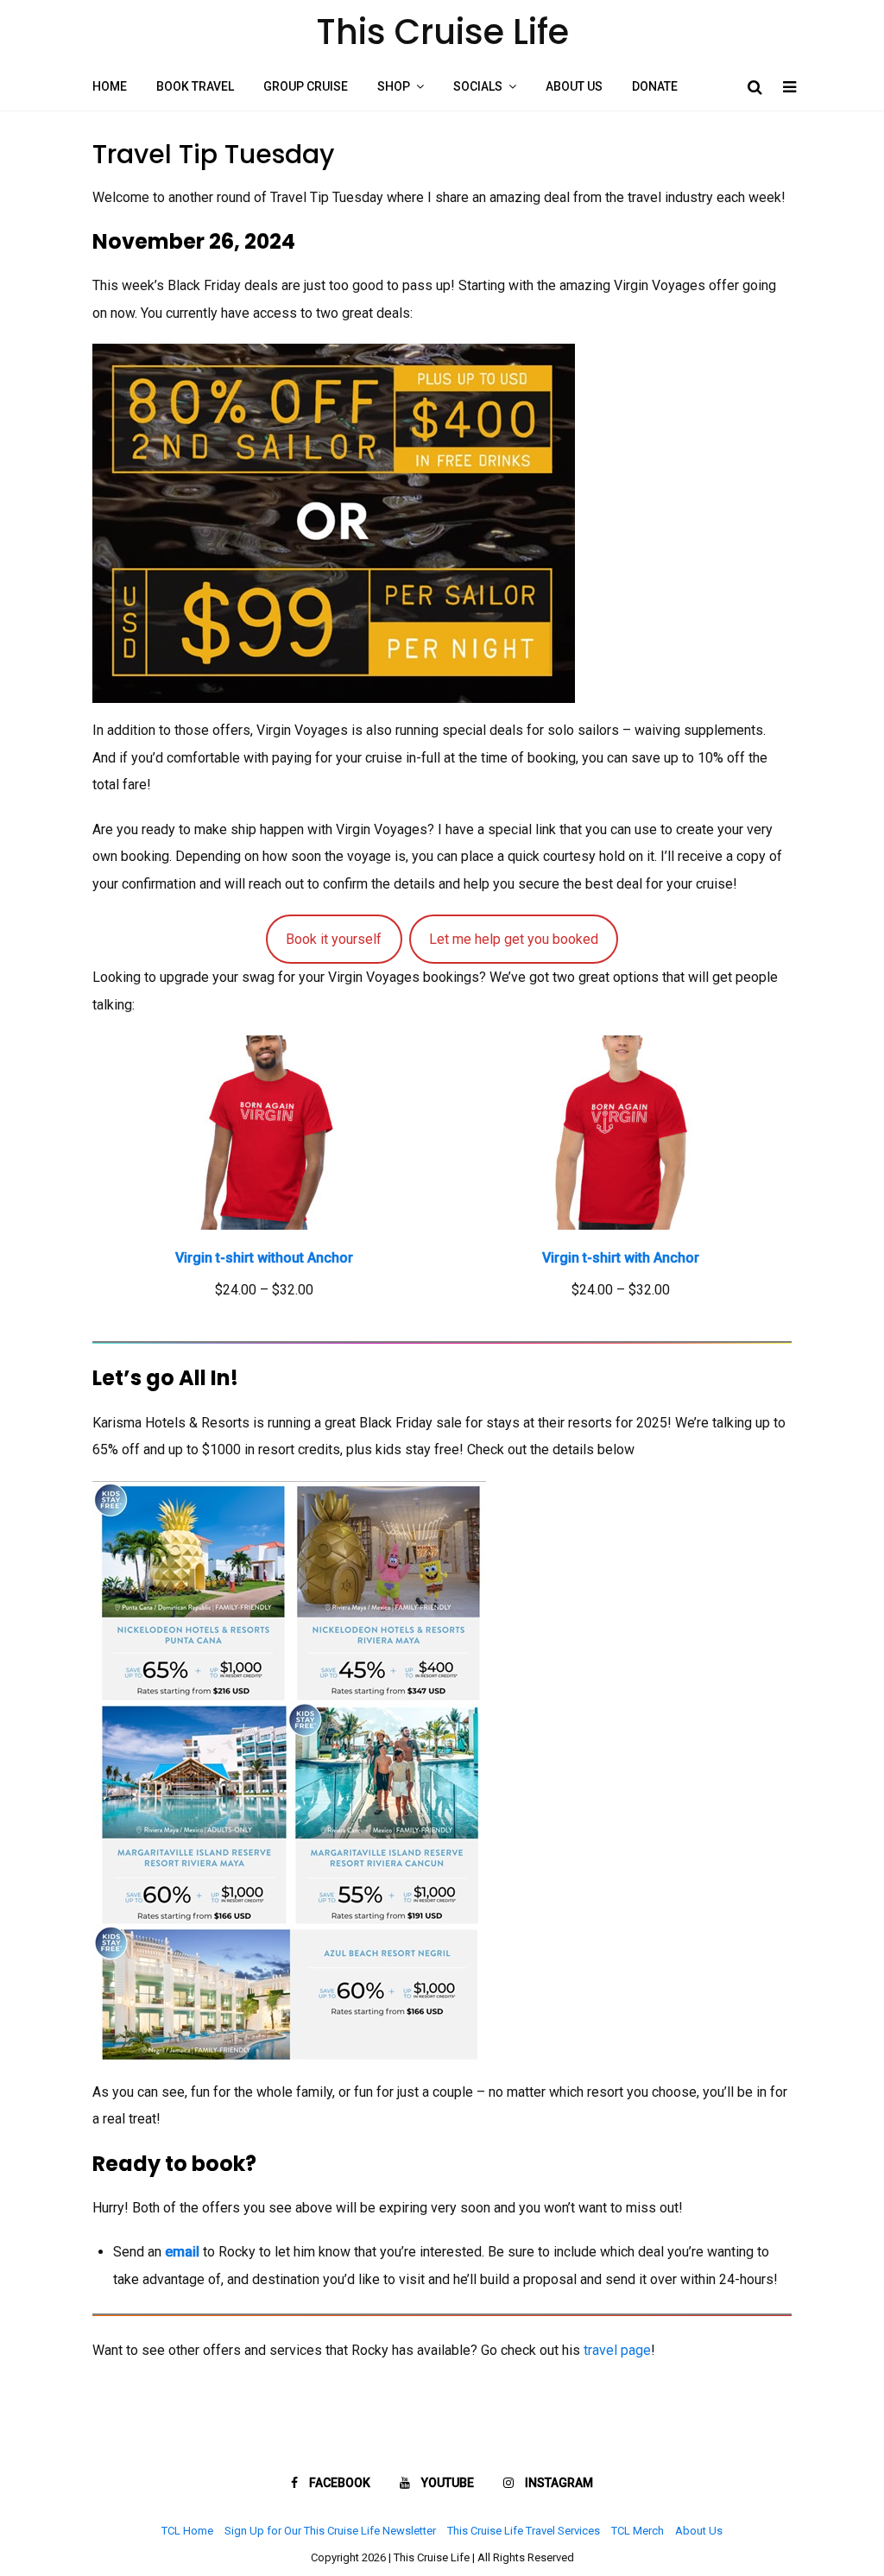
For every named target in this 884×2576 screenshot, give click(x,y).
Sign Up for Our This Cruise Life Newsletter (330, 2531)
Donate (655, 86)
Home (110, 86)
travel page (617, 2350)
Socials (478, 86)
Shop (394, 86)
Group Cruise (306, 86)
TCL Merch (638, 2531)
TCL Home (187, 2531)
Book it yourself (334, 939)
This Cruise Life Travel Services (524, 2531)
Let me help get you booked (514, 939)
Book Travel (195, 86)
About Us (574, 86)
